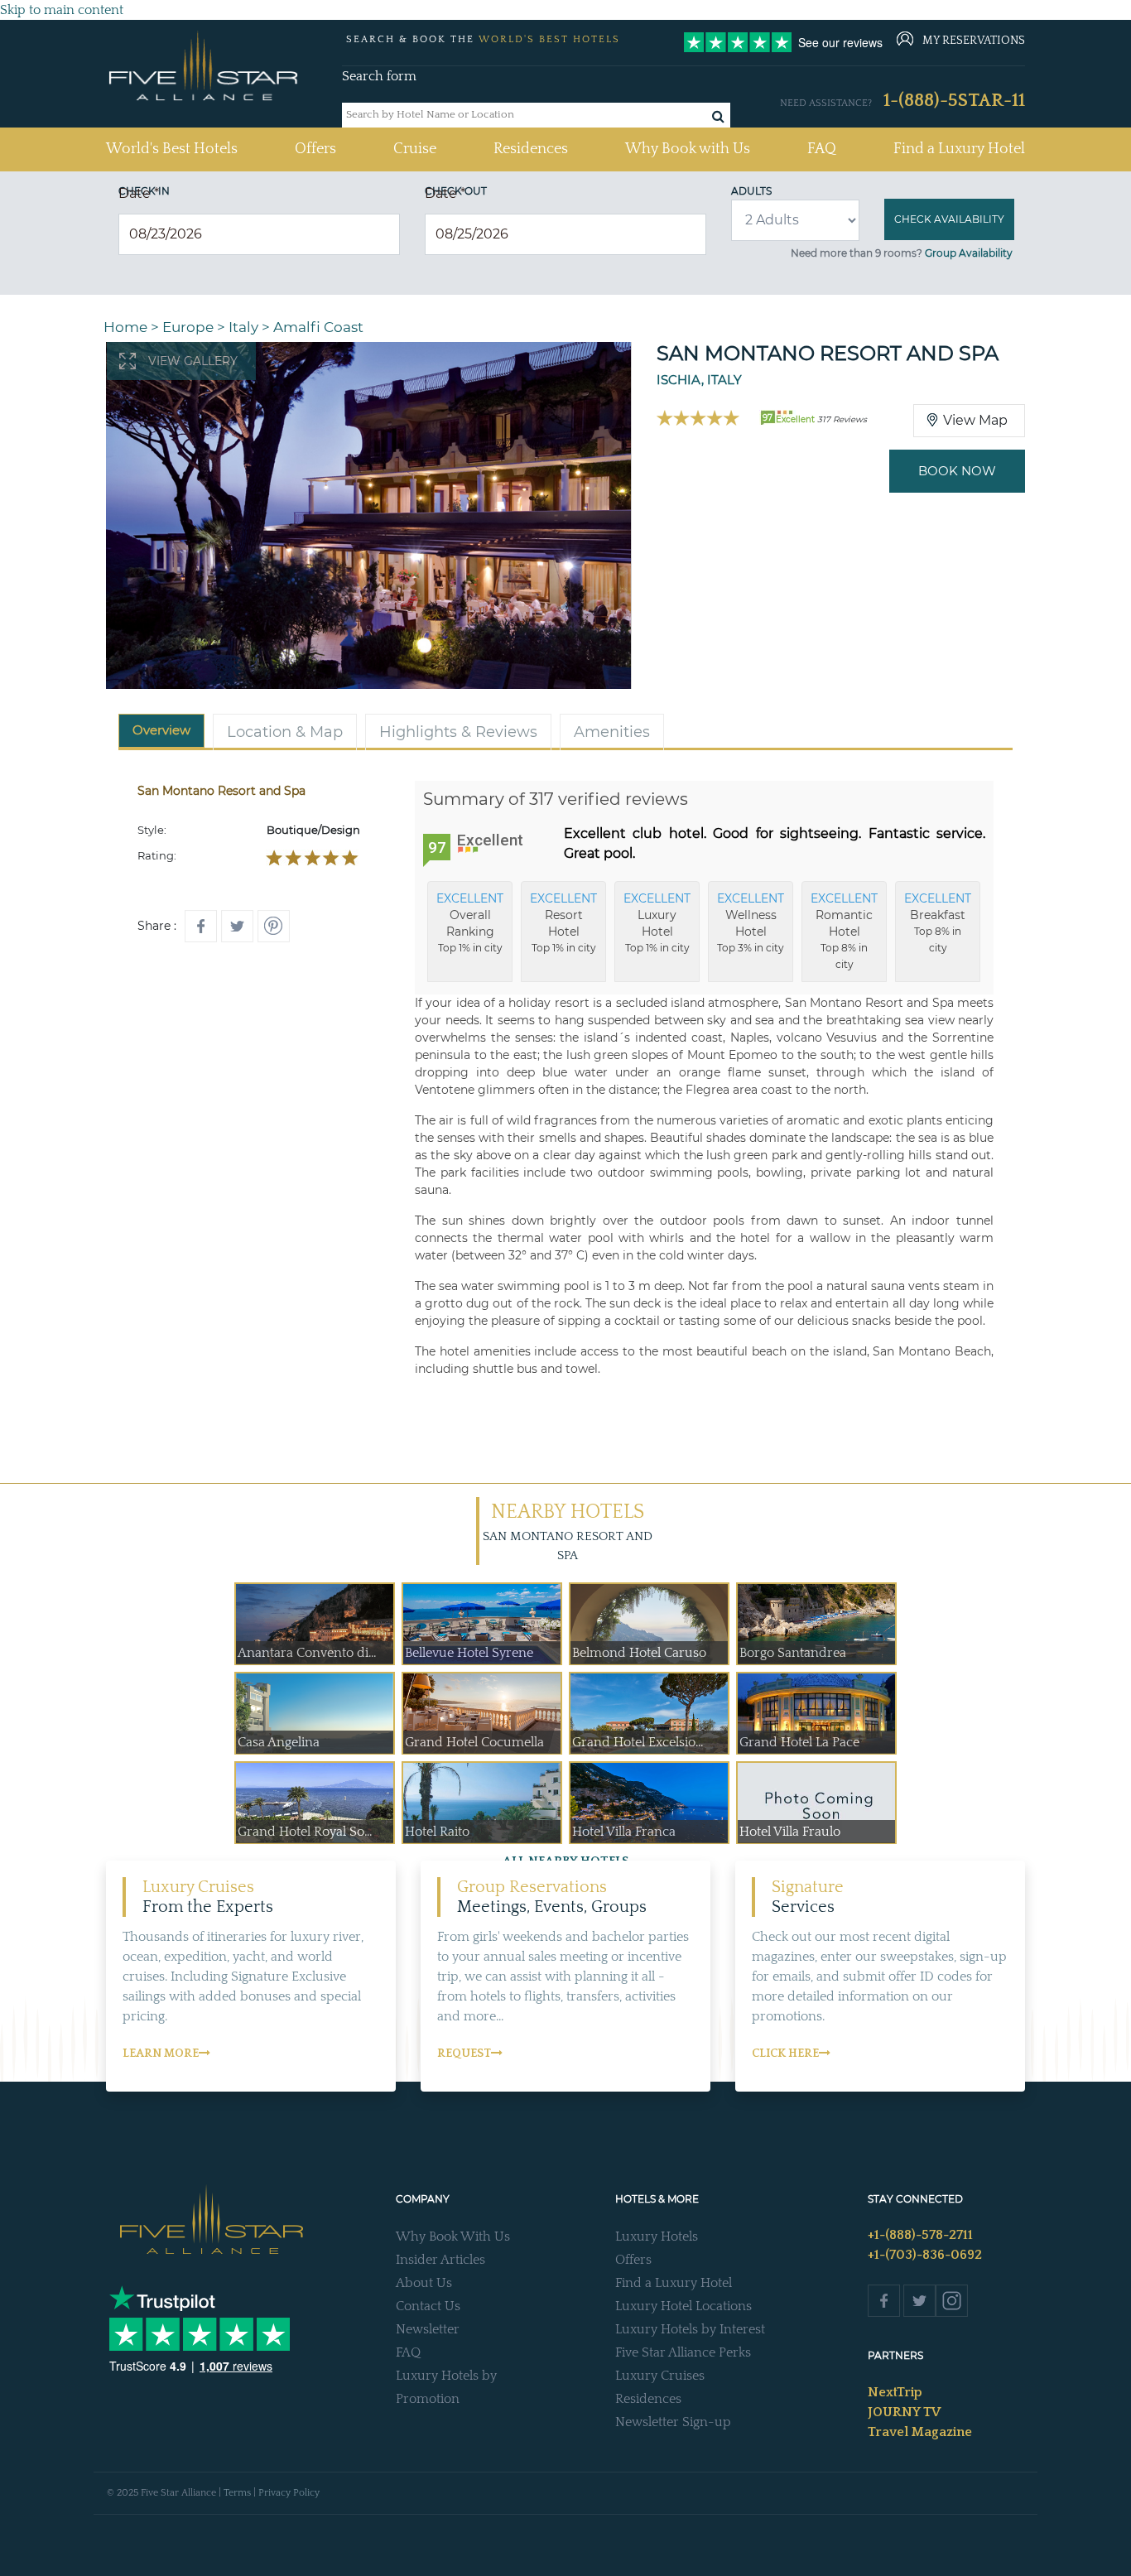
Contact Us (428, 2306)
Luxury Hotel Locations (683, 2306)
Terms (237, 2493)
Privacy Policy (289, 2493)
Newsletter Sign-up (673, 2422)
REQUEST (464, 2054)
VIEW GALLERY (193, 361)
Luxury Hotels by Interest (690, 2329)
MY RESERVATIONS (974, 41)
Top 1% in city (470, 922)
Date (139, 193)
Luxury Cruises (660, 2376)
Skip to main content (62, 10)
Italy (243, 327)
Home (125, 327)
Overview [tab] (161, 730)
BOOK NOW (957, 471)
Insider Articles (440, 2260)
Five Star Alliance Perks (683, 2352)
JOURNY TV (904, 2412)
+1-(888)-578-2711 (920, 2235)
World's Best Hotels (172, 149)
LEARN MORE (161, 2054)
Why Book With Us (453, 2237)
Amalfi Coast (318, 327)
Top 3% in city (751, 922)
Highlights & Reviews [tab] (458, 732)
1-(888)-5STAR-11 (954, 101)
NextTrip (895, 2392)
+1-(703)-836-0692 (925, 2255)
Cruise (415, 149)
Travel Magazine (920, 2432)
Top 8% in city (844, 931)
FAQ (822, 149)
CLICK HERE (785, 2054)
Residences (531, 149)
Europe (188, 327)
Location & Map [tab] (285, 732)
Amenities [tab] (612, 732)
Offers (315, 149)
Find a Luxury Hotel (959, 149)
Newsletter (428, 2329)
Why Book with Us (688, 149)
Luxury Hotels (657, 2237)
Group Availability (969, 253)
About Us (424, 2283)
